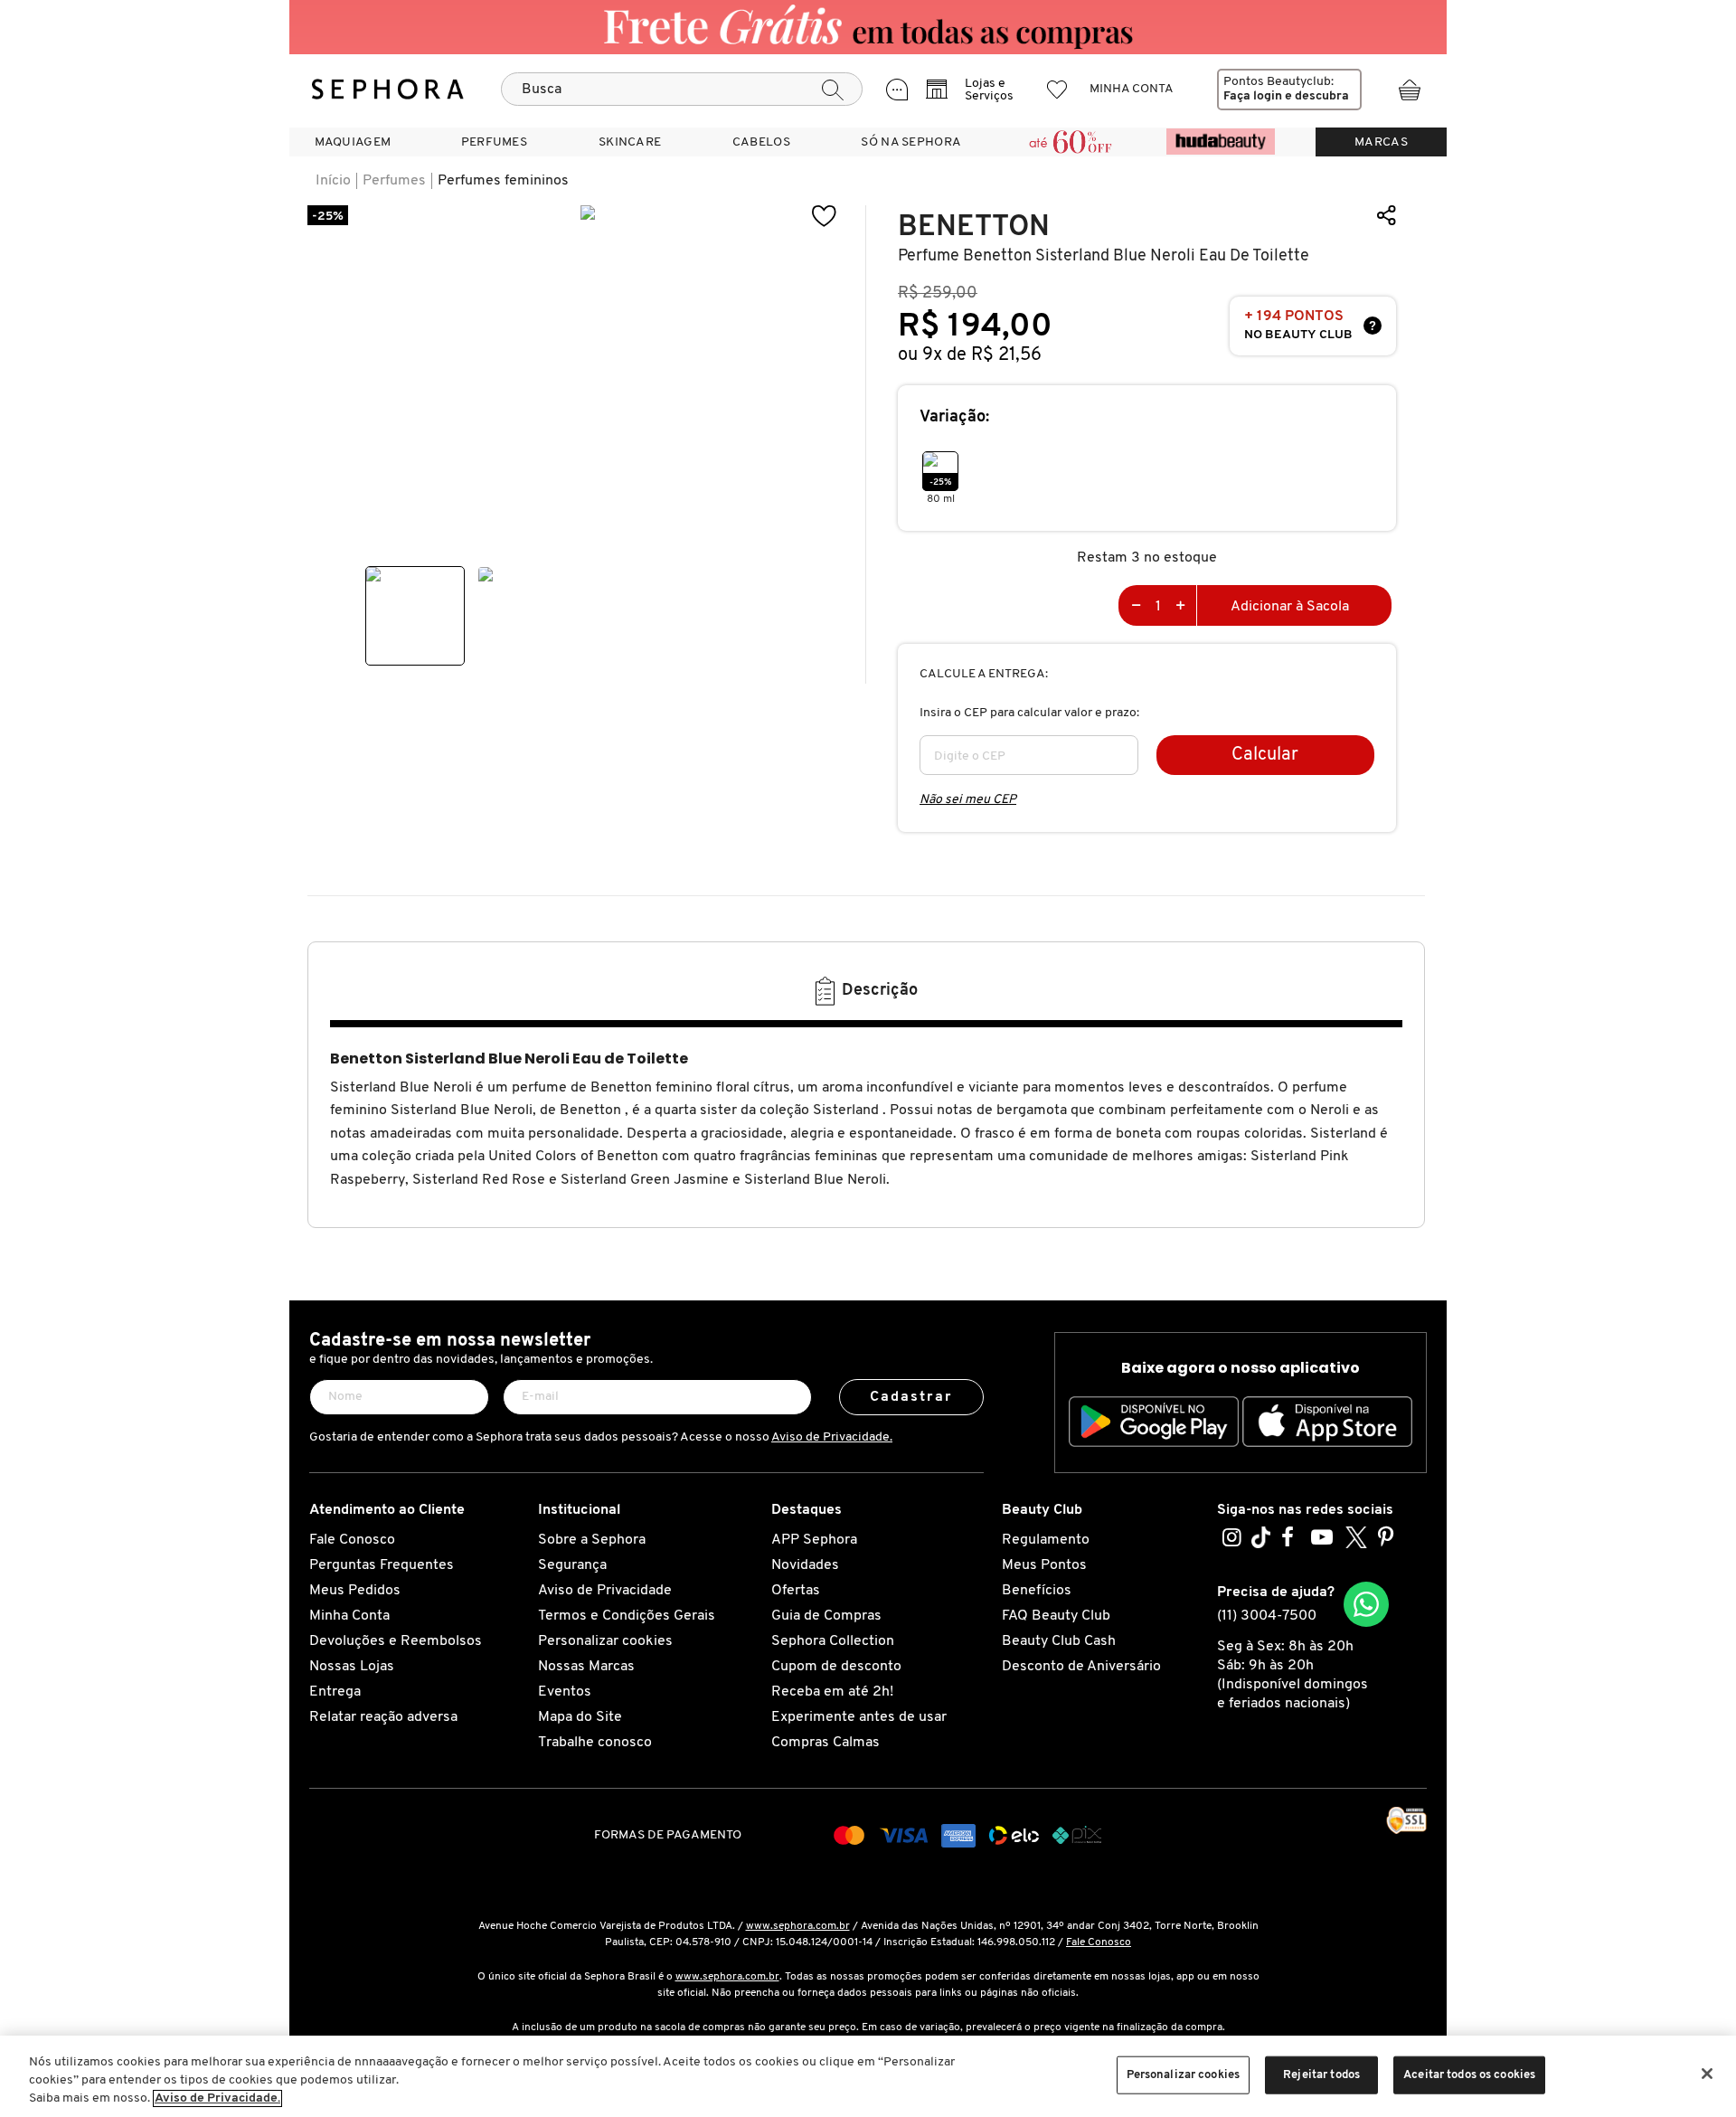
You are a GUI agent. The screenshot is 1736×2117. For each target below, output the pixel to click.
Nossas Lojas (352, 1667)
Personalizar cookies (605, 1641)
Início (333, 181)
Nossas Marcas (586, 1667)
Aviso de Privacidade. (832, 1437)
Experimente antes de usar (859, 1717)
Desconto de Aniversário (1081, 1667)
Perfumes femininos (503, 181)
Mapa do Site (580, 1717)
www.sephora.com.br (798, 1926)
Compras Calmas (826, 1743)
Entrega (335, 1692)
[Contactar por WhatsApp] (1366, 1604)
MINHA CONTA (1132, 89)
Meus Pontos (1044, 1565)
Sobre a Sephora (592, 1540)
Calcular (1265, 755)
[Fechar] (1707, 2074)
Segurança (572, 1565)
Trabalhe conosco (595, 1743)
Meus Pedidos (355, 1591)
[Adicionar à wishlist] (825, 217)
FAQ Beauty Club (1056, 1616)
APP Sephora (814, 1540)
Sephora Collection (833, 1641)
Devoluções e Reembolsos (396, 1641)
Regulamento (1046, 1540)
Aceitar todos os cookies (1469, 2075)
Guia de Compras (826, 1616)
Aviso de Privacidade (605, 1591)
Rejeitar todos (1321, 2075)
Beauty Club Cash (1059, 1641)
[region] (868, 2076)
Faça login (1253, 96)
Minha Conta (349, 1616)
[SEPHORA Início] (388, 90)
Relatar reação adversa (383, 1717)
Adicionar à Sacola (1290, 607)
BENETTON (974, 227)
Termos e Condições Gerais (627, 1616)
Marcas (1381, 142)
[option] (415, 616)
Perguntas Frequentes (382, 1565)
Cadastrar (912, 1397)
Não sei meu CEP (968, 800)
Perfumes (394, 181)
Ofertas (796, 1591)
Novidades (805, 1565)
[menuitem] (353, 142)
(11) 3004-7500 (1267, 1616)
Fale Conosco (352, 1540)
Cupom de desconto (836, 1667)
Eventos (565, 1692)
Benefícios (1037, 1591)
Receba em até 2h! (832, 1692)
